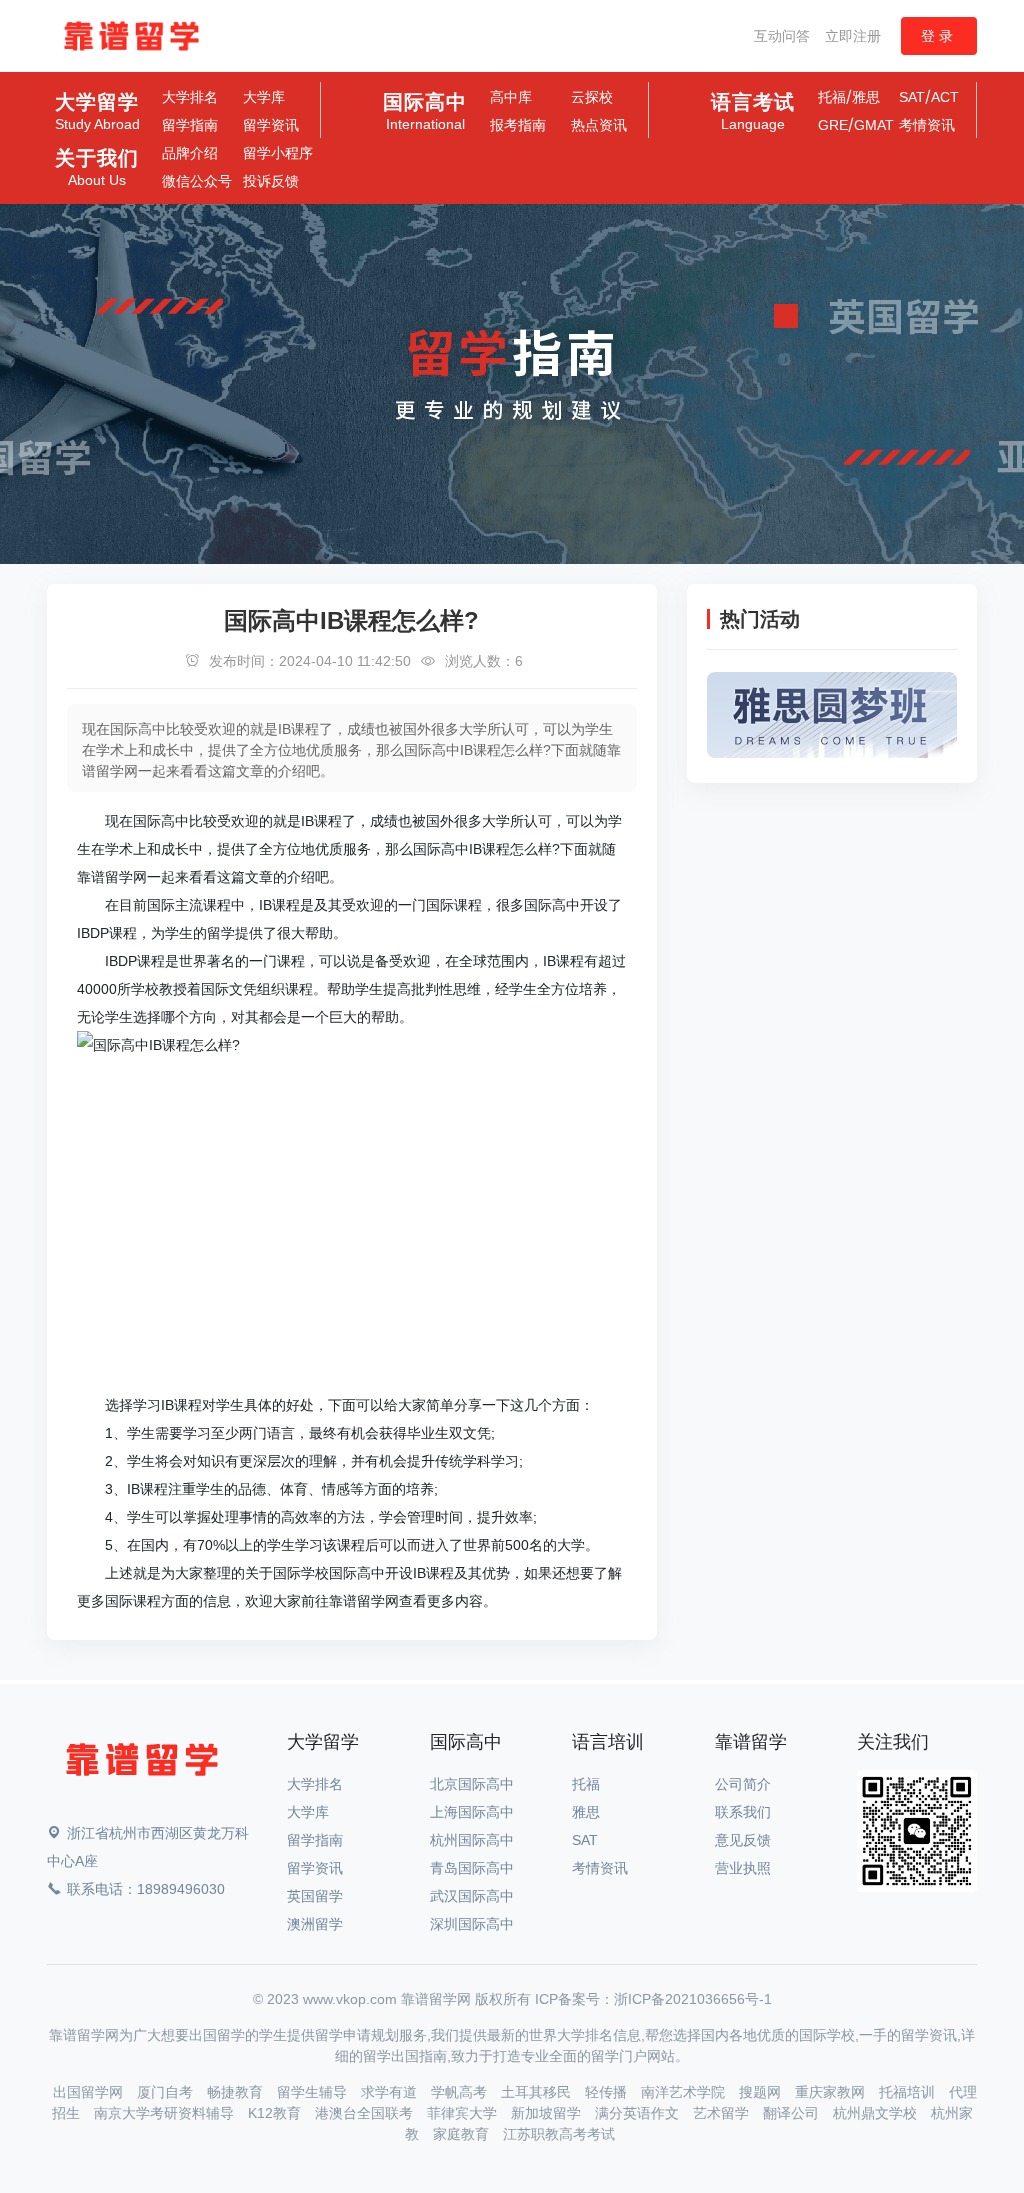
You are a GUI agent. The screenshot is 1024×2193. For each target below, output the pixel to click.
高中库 (511, 97)
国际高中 (425, 112)
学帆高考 (461, 2092)
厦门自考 (167, 2092)
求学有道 (391, 2092)
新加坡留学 (548, 2113)
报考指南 (518, 125)
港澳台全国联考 (366, 2113)
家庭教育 (463, 2134)
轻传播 (608, 2092)
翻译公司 (793, 2113)
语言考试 (753, 112)
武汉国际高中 (472, 1896)
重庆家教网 (832, 2092)
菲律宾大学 (464, 2113)
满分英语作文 (639, 2113)
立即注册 (853, 36)
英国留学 (315, 1896)
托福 (832, 97)
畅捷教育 (237, 2092)
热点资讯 (599, 125)
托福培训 (909, 2092)
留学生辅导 (314, 2092)
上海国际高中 (472, 1812)
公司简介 (743, 1784)
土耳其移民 (538, 2092)
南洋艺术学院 (685, 2092)
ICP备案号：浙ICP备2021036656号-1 (653, 1999)
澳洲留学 (315, 1924)
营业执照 (743, 1868)
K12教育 (276, 2113)
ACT (945, 97)
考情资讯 (927, 125)
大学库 (264, 97)
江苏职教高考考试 (559, 2134)
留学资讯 (271, 125)
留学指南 (190, 125)
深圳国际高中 (472, 1924)
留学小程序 (278, 153)
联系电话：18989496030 (146, 1889)
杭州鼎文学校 (877, 2113)
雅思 (866, 97)
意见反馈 (743, 1840)
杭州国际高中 (472, 1840)
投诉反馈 (271, 181)
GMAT (874, 125)
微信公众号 (197, 181)
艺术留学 (723, 2113)
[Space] (142, 1763)
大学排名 (190, 97)
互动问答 (782, 36)
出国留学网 (90, 2092)
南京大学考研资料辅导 (166, 2113)
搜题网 (762, 2092)
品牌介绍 (190, 153)
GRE (833, 125)
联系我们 (743, 1812)
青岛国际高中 (472, 1868)
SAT (912, 97)
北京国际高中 (472, 1784)
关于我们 (97, 168)
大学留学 (97, 112)
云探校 (592, 97)
